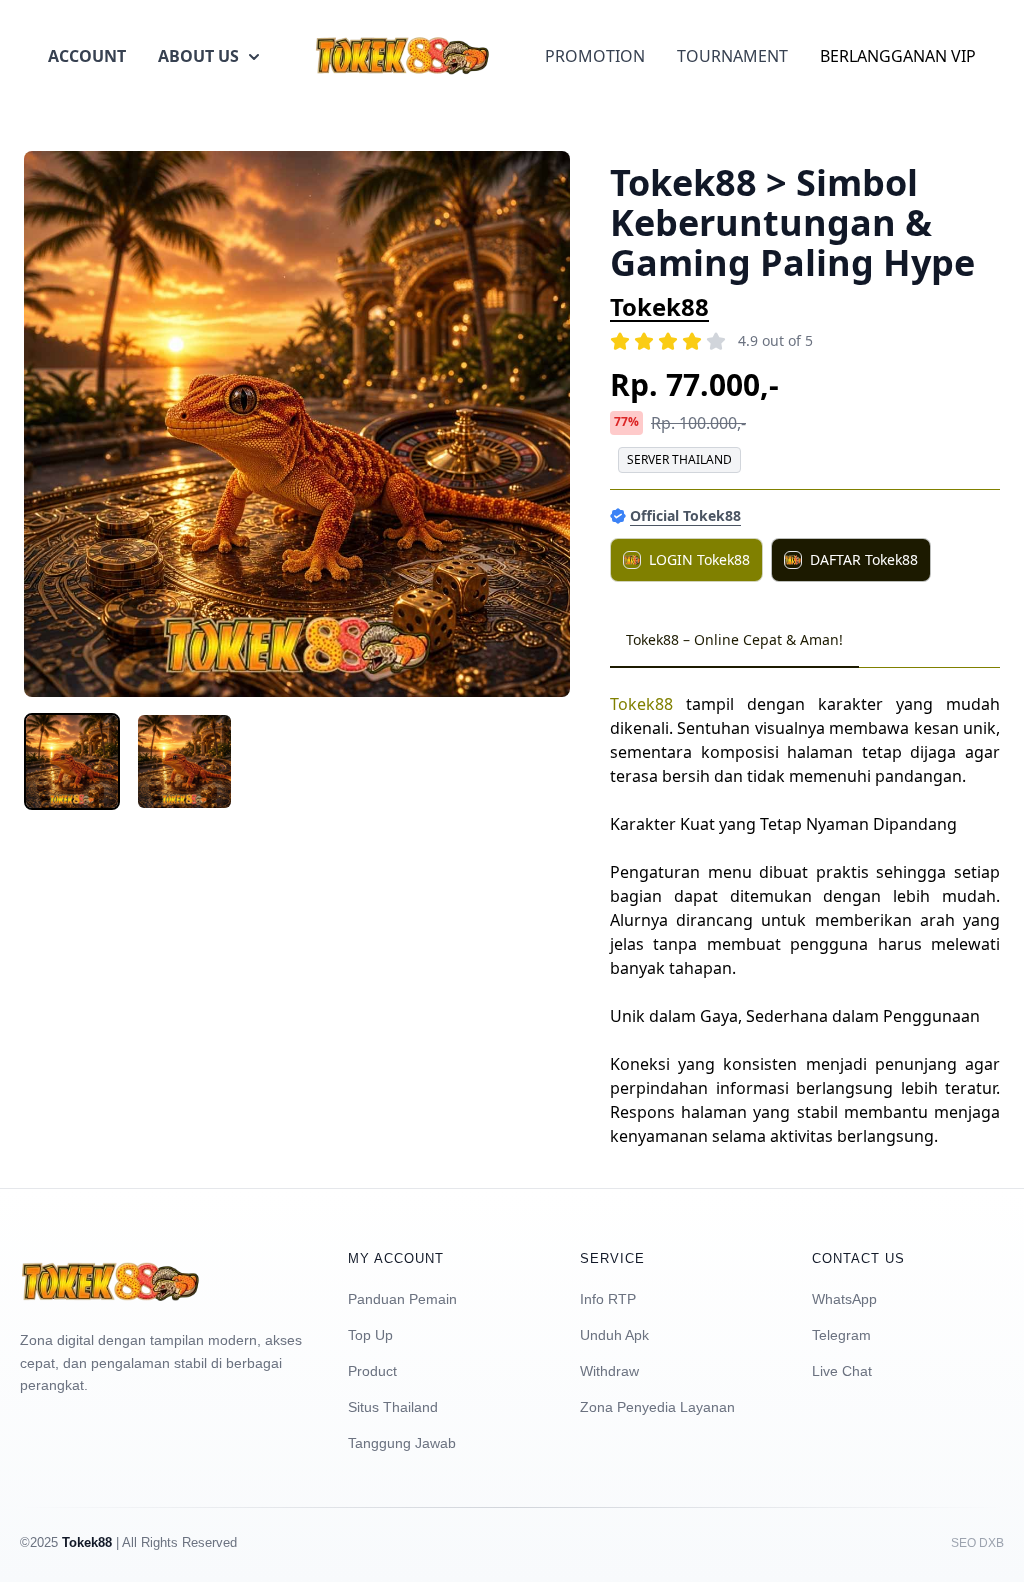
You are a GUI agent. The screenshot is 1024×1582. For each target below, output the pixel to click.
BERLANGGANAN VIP (898, 56)
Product (372, 1371)
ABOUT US (198, 56)
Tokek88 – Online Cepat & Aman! (734, 639)
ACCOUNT (87, 56)
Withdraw (609, 1371)
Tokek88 (659, 306)
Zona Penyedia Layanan (657, 1407)
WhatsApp (844, 1299)
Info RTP (608, 1299)
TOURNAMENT (732, 56)
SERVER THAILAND (679, 459)
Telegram (841, 1335)
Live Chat (842, 1371)
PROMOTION (595, 56)
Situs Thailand (393, 1407)
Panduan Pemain (402, 1299)
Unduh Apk (614, 1335)
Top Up (370, 1335)
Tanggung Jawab (402, 1443)
